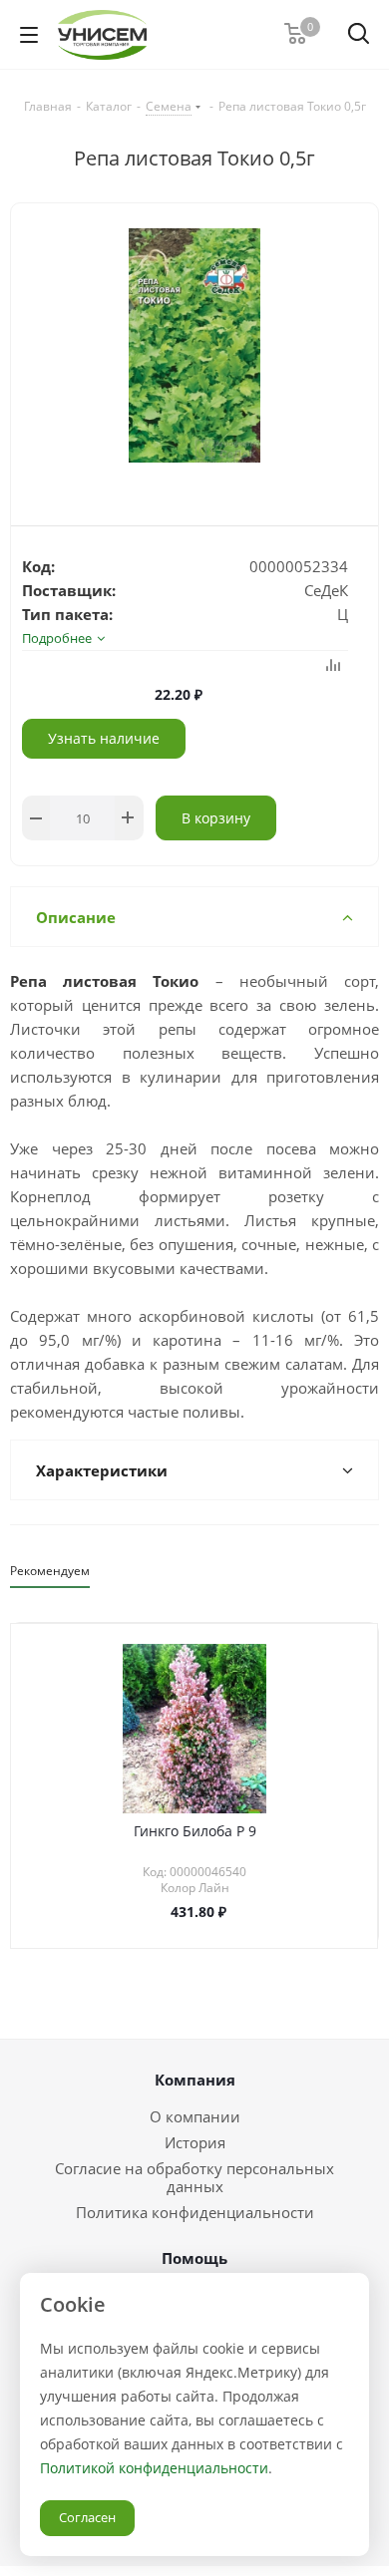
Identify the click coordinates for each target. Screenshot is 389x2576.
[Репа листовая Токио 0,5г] (194, 348)
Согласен (87, 2517)
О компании (195, 2116)
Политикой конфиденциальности (154, 2468)
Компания (195, 2080)
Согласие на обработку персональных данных (194, 2177)
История (195, 2142)
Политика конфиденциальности (195, 2212)
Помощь (194, 2258)
